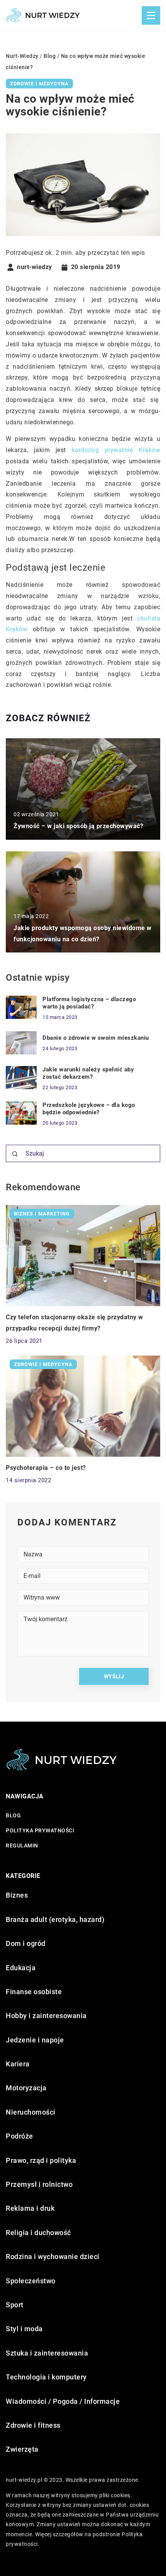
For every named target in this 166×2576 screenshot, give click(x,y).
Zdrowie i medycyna (39, 84)
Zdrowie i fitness (33, 2425)
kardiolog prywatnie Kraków (116, 450)
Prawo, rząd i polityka (41, 2160)
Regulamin (22, 1846)
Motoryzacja (26, 2088)
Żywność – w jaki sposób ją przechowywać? (78, 826)
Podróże (19, 2136)
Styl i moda (24, 2329)
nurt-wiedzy (35, 267)
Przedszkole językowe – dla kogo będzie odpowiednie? (89, 1109)
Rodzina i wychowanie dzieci (53, 2257)
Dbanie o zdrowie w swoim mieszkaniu (96, 1038)
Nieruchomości (31, 2112)
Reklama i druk (30, 2208)
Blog (13, 1815)
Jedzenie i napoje (35, 2040)
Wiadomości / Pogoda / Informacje (63, 2401)
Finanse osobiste (34, 1992)
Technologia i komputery (46, 2377)
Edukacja (21, 1968)
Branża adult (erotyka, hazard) (55, 1919)
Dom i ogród (26, 1943)
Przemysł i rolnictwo (39, 2184)
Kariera (18, 2064)
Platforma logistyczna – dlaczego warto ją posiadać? (89, 1003)
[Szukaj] (15, 1154)
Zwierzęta (22, 2449)
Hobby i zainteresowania (46, 2016)
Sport (15, 2305)
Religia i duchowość (38, 2233)
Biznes (17, 1895)
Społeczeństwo (31, 2281)
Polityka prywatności (40, 1830)
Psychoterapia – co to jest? (46, 1468)
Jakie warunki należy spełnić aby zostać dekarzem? (88, 1073)
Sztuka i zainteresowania (47, 2353)
